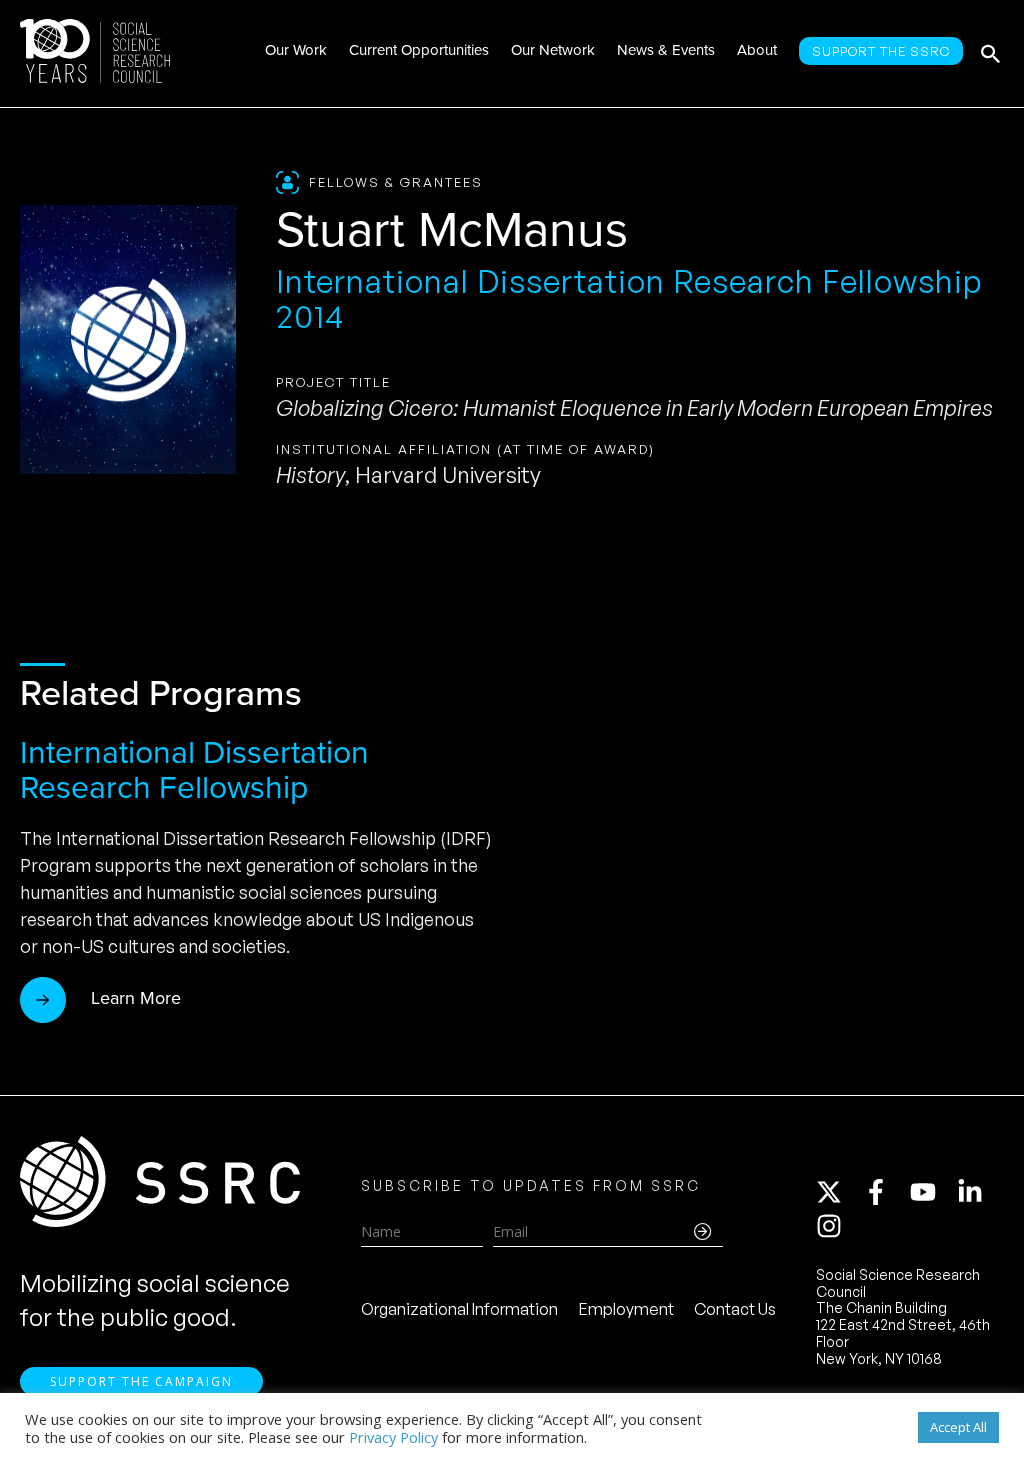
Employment (626, 1309)
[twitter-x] (838, 1192)
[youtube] (932, 1192)
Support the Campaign (141, 1381)
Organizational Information (459, 1309)
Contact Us (735, 1309)
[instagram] (833, 1226)
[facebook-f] (885, 1192)
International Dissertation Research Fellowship (194, 769)
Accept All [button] (958, 1427)
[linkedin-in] (979, 1192)
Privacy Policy (393, 1437)
